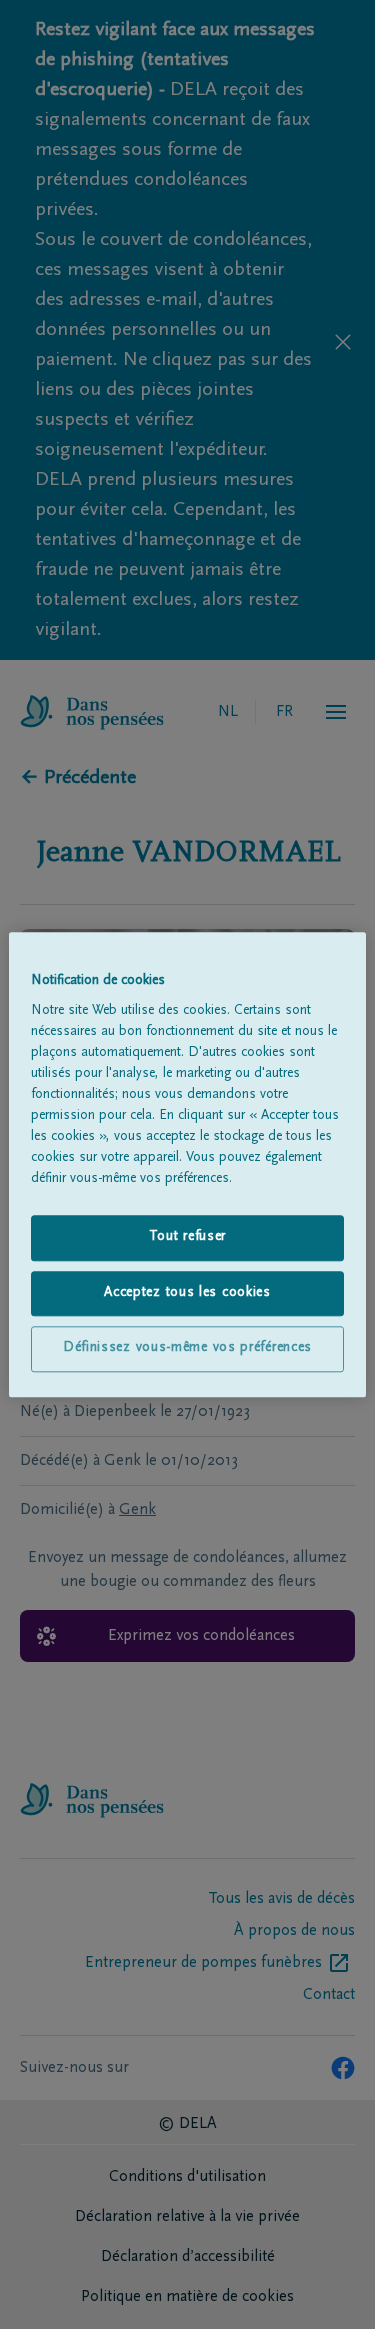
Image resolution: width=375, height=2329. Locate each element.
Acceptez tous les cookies (187, 1293)
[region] (187, 1164)
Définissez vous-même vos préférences (187, 1349)
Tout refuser (187, 1237)
